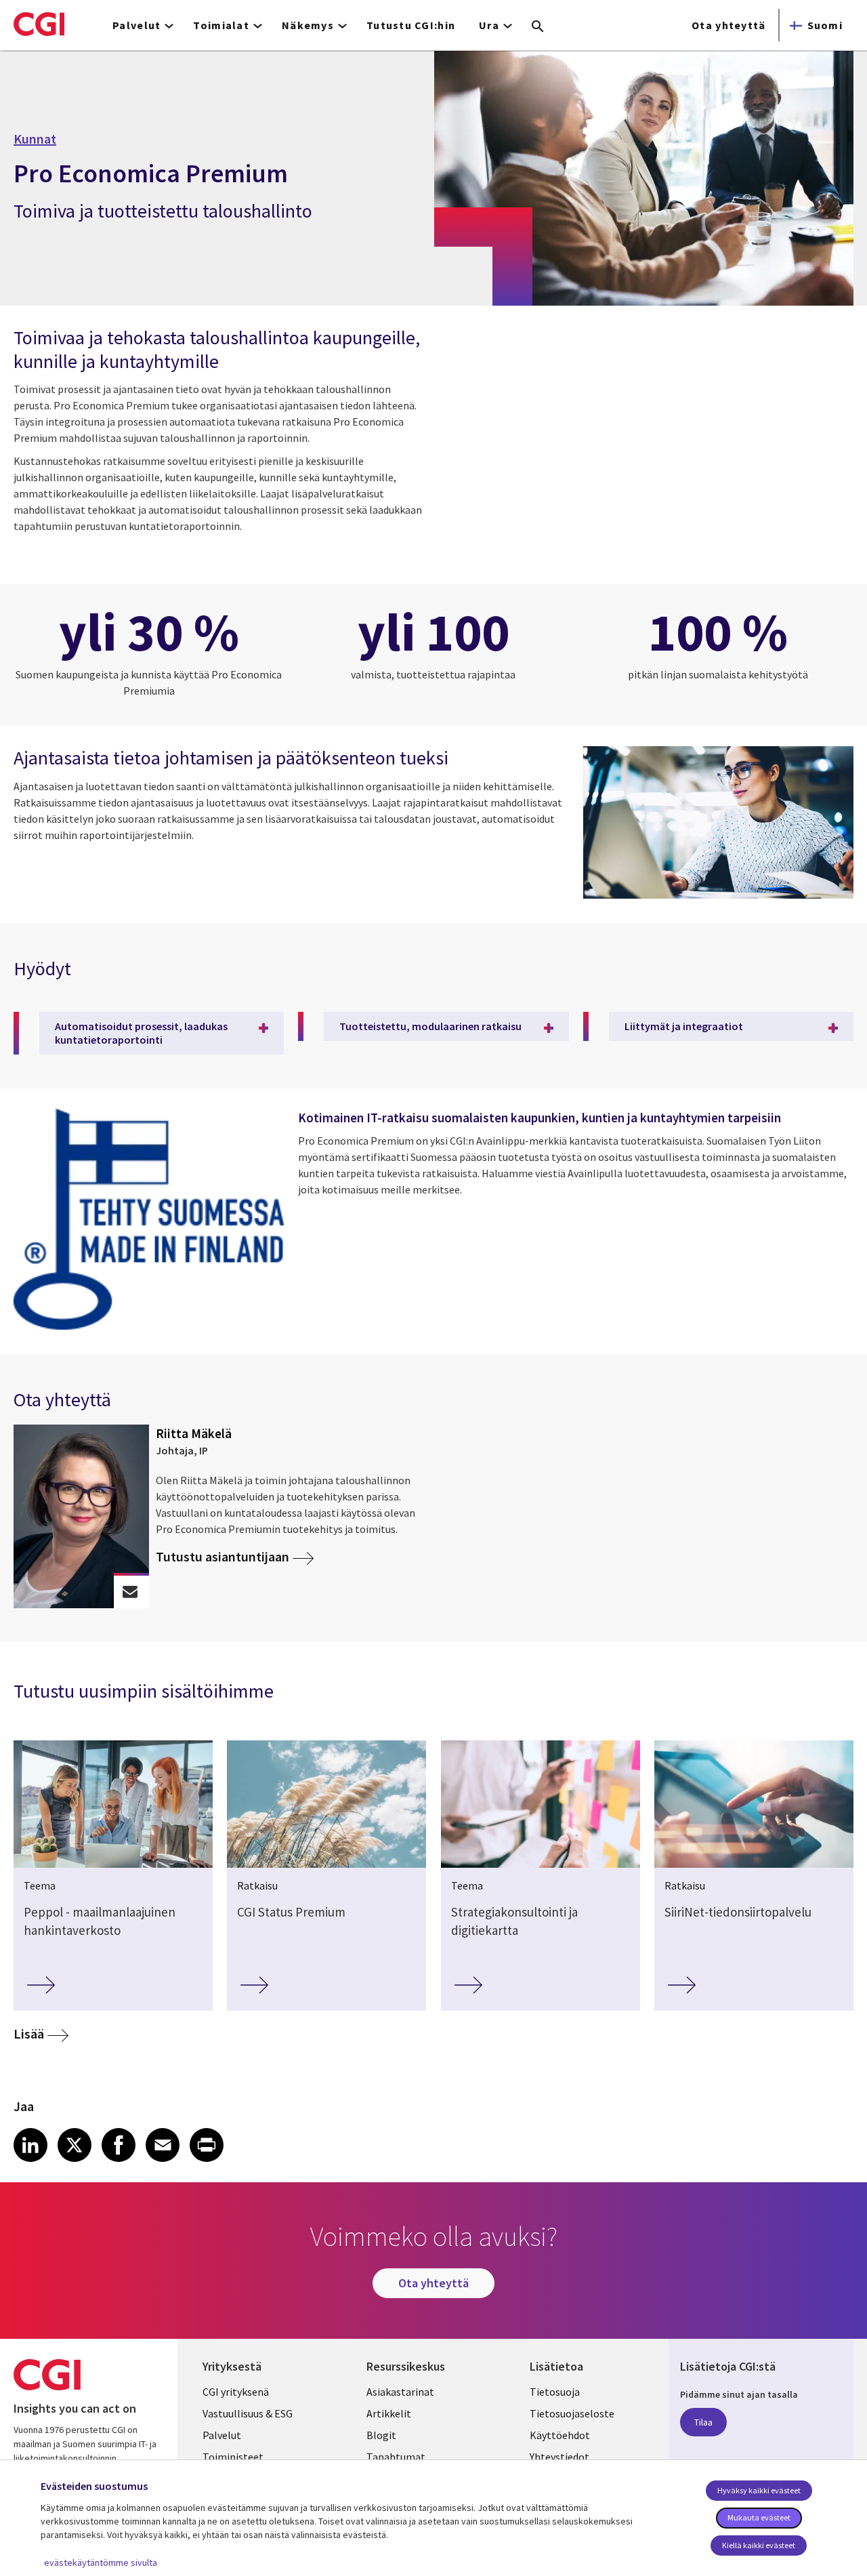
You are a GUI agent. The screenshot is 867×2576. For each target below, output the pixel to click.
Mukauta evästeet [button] (759, 2517)
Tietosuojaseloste (572, 2413)
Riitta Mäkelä (194, 1433)
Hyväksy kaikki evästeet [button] (759, 2490)
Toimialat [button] (221, 25)
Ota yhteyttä (728, 25)
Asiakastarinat (400, 2392)
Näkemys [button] (308, 25)
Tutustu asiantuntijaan (223, 1557)
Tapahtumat (396, 2457)
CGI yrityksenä (236, 2392)
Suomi (825, 25)
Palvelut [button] (136, 25)
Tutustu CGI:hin (411, 25)
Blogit (381, 2435)
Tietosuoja (555, 2392)
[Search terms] (538, 27)
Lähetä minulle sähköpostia (130, 1592)
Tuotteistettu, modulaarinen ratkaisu (430, 1026)
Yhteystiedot (559, 2457)
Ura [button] (489, 25)
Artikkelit (389, 2413)
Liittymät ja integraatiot (684, 1026)
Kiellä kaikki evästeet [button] (759, 2545)
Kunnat (35, 139)
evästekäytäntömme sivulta (101, 2562)
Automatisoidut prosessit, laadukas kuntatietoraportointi (141, 1033)
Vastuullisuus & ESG (248, 2413)
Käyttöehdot (560, 2435)
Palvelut (222, 2435)
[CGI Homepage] (39, 24)
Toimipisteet (233, 2457)
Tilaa (703, 2422)
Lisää (29, 2033)
